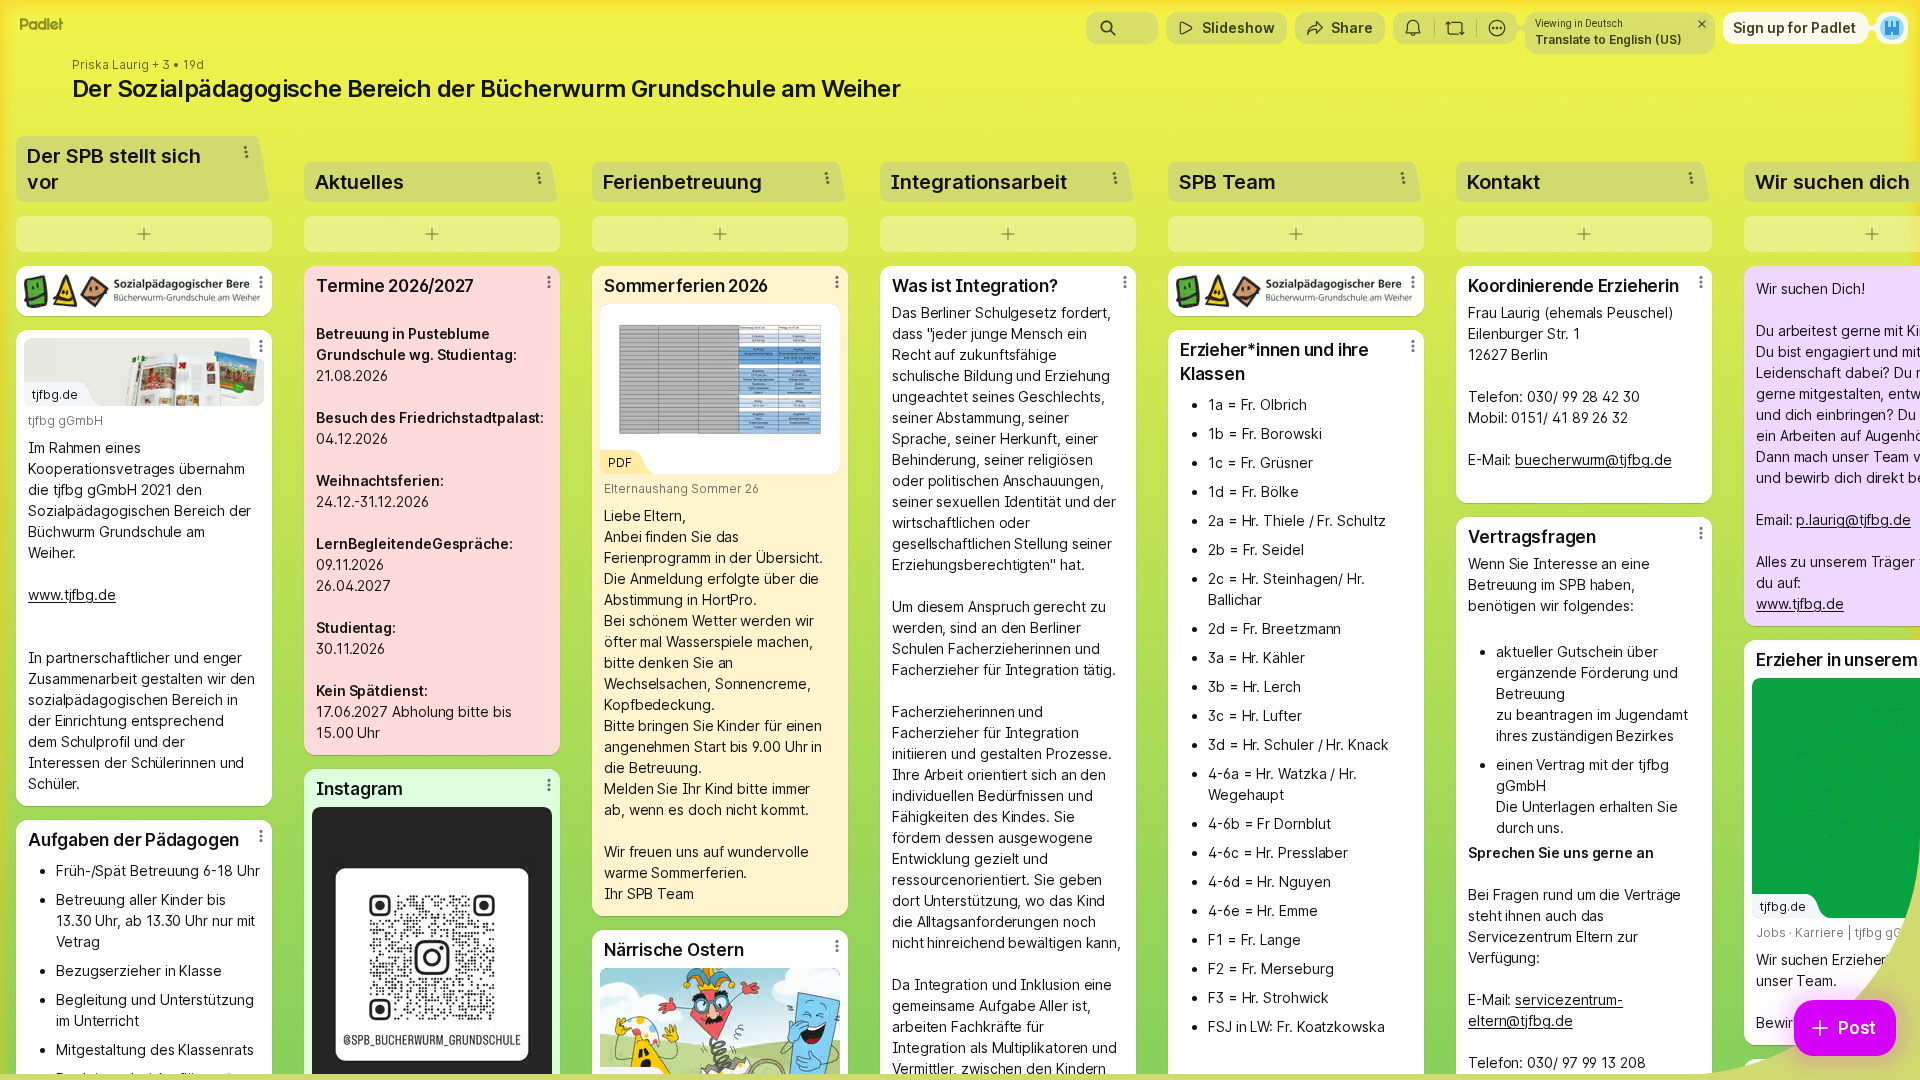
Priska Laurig (110, 65)
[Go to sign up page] (1892, 28)
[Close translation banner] (1702, 24)
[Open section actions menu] (246, 152)
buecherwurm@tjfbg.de (1593, 459)
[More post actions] (261, 282)
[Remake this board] (1455, 28)
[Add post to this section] (144, 234)
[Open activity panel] (1413, 28)
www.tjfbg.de (72, 594)
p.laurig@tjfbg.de (1853, 519)
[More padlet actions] (1497, 28)
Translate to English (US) (1608, 39)
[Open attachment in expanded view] (144, 291)
